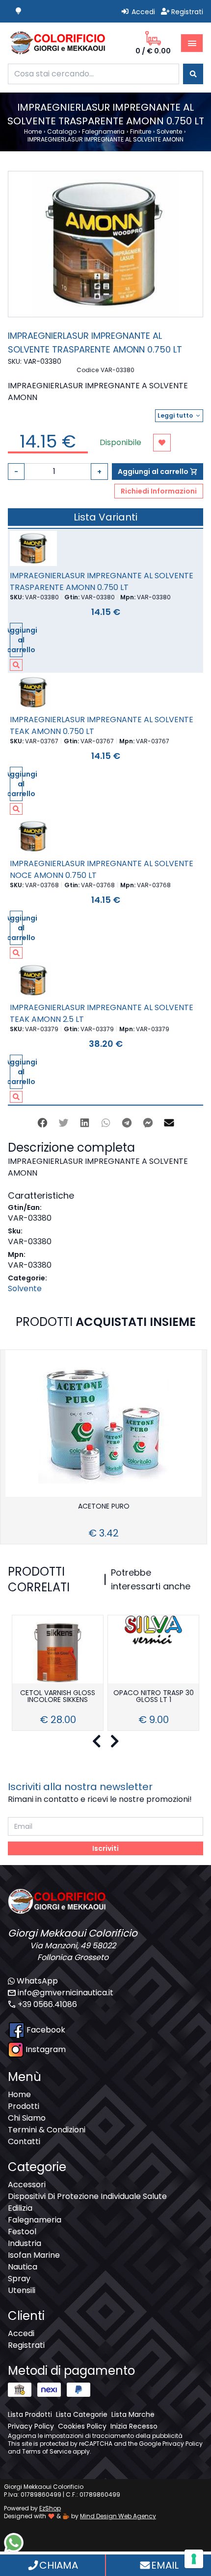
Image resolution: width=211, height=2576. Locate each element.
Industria (25, 2243)
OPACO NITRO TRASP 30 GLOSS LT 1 (154, 1697)
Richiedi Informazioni (159, 491)
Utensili (22, 2290)
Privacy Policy (183, 2444)
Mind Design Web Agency (118, 2516)
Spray (19, 2279)
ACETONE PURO (104, 1507)
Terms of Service (47, 2451)
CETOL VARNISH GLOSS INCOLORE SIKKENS (58, 1697)
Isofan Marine (34, 2255)
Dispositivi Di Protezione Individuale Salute (87, 2196)
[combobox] (93, 74)
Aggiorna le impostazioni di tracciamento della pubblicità (95, 2436)
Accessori (27, 2185)
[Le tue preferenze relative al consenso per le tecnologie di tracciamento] (194, 2559)
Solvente (25, 1288)
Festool (22, 2232)
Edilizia (20, 2208)
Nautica (23, 2267)
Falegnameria (35, 2220)
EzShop (50, 2508)
